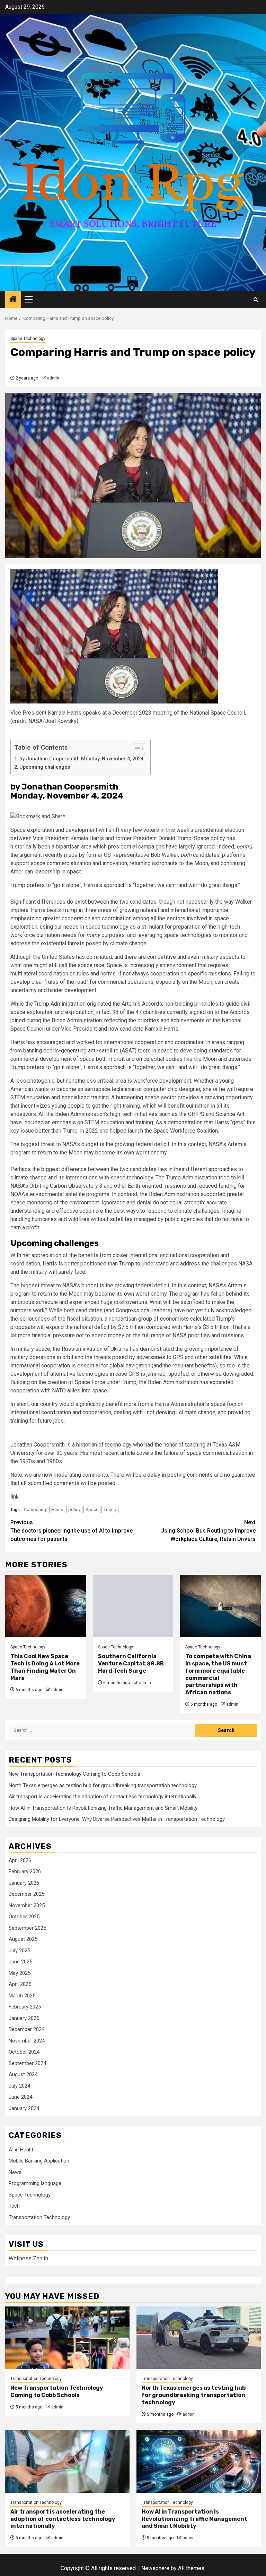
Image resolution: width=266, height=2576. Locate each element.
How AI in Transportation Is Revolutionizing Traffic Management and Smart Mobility (103, 1808)
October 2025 (24, 1917)
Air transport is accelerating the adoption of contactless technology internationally (103, 1797)
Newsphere (155, 2568)
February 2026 (25, 1871)
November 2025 (27, 1905)
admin (53, 378)
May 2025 (20, 1973)
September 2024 (27, 2063)
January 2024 (24, 2108)
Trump (110, 1509)
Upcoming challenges (45, 767)
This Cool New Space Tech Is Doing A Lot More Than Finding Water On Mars (45, 1667)
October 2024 (24, 2052)
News (15, 2172)
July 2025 (19, 1951)
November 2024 (27, 2041)
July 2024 (19, 2086)
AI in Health (22, 2150)
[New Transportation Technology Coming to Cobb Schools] (67, 2338)
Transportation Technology (39, 2217)
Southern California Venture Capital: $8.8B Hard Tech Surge (131, 1664)
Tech (14, 2206)
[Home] (13, 300)
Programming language (35, 2183)
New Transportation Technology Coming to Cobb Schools (74, 1774)
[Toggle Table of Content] (136, 749)
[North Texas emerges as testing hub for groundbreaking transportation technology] (199, 2338)
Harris (57, 1509)
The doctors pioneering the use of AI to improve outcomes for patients (72, 1531)
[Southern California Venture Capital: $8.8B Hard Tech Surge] (133, 1606)
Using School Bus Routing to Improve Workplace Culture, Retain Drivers (208, 1531)
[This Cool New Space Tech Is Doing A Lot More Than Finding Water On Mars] (46, 1606)
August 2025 (23, 1939)
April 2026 (20, 1860)
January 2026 (24, 1883)
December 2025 (26, 1894)
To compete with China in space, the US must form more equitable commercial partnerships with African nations (218, 1674)
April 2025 (20, 1984)
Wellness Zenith (28, 2258)
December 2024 (26, 2029)
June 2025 (20, 1962)
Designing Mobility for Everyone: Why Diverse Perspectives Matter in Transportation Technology (117, 1819)
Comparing (35, 1509)
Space (92, 1509)
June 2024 (20, 2097)
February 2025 (25, 2007)
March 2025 (22, 1996)
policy (74, 1509)
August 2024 (23, 2074)
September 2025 (27, 1928)
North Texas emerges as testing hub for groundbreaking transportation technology (103, 1785)
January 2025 (24, 2018)
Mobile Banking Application (39, 2161)
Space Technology (28, 339)
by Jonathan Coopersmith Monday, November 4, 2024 (81, 759)
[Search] (256, 300)
